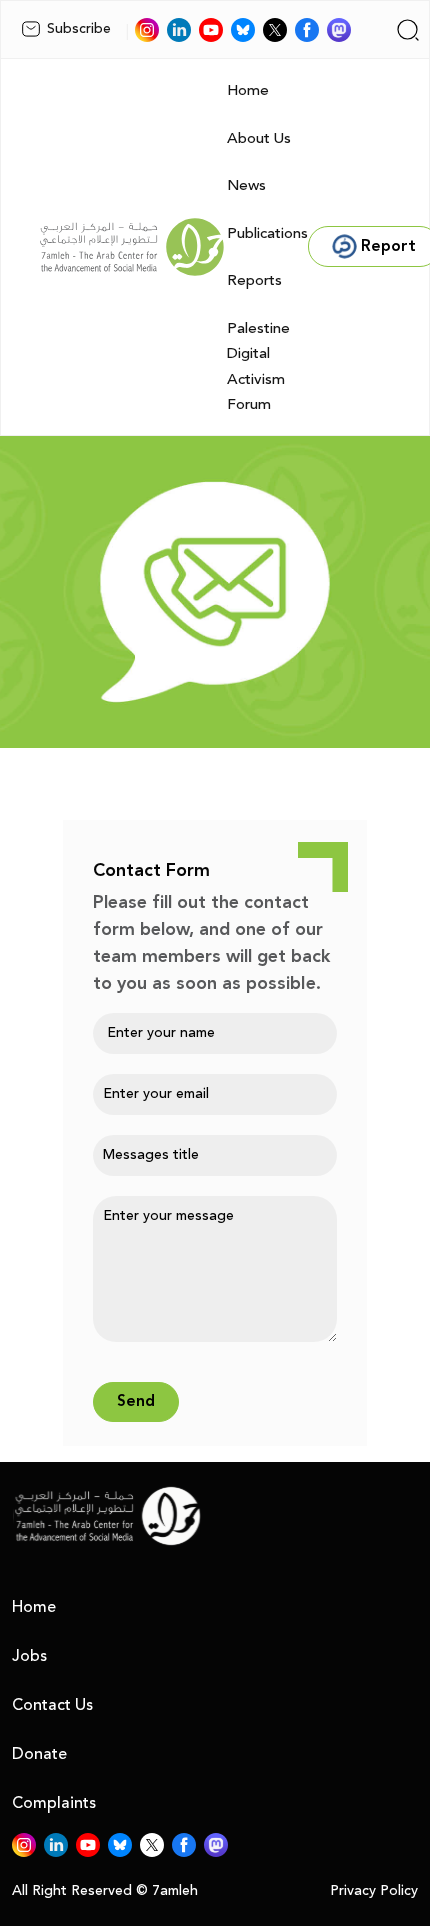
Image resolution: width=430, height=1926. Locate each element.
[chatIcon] (339, 30)
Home (248, 90)
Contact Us (52, 1705)
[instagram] (147, 30)
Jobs (29, 1656)
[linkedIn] (179, 30)
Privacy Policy (374, 1891)
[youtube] (211, 30)
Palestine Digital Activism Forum (258, 367)
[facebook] (307, 30)
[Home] (132, 247)
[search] (408, 30)
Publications (267, 233)
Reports (254, 280)
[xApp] (275, 30)
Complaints (54, 1803)
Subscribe (79, 29)
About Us (259, 138)
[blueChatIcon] (243, 30)
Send (136, 1401)
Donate (39, 1754)
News (246, 185)
